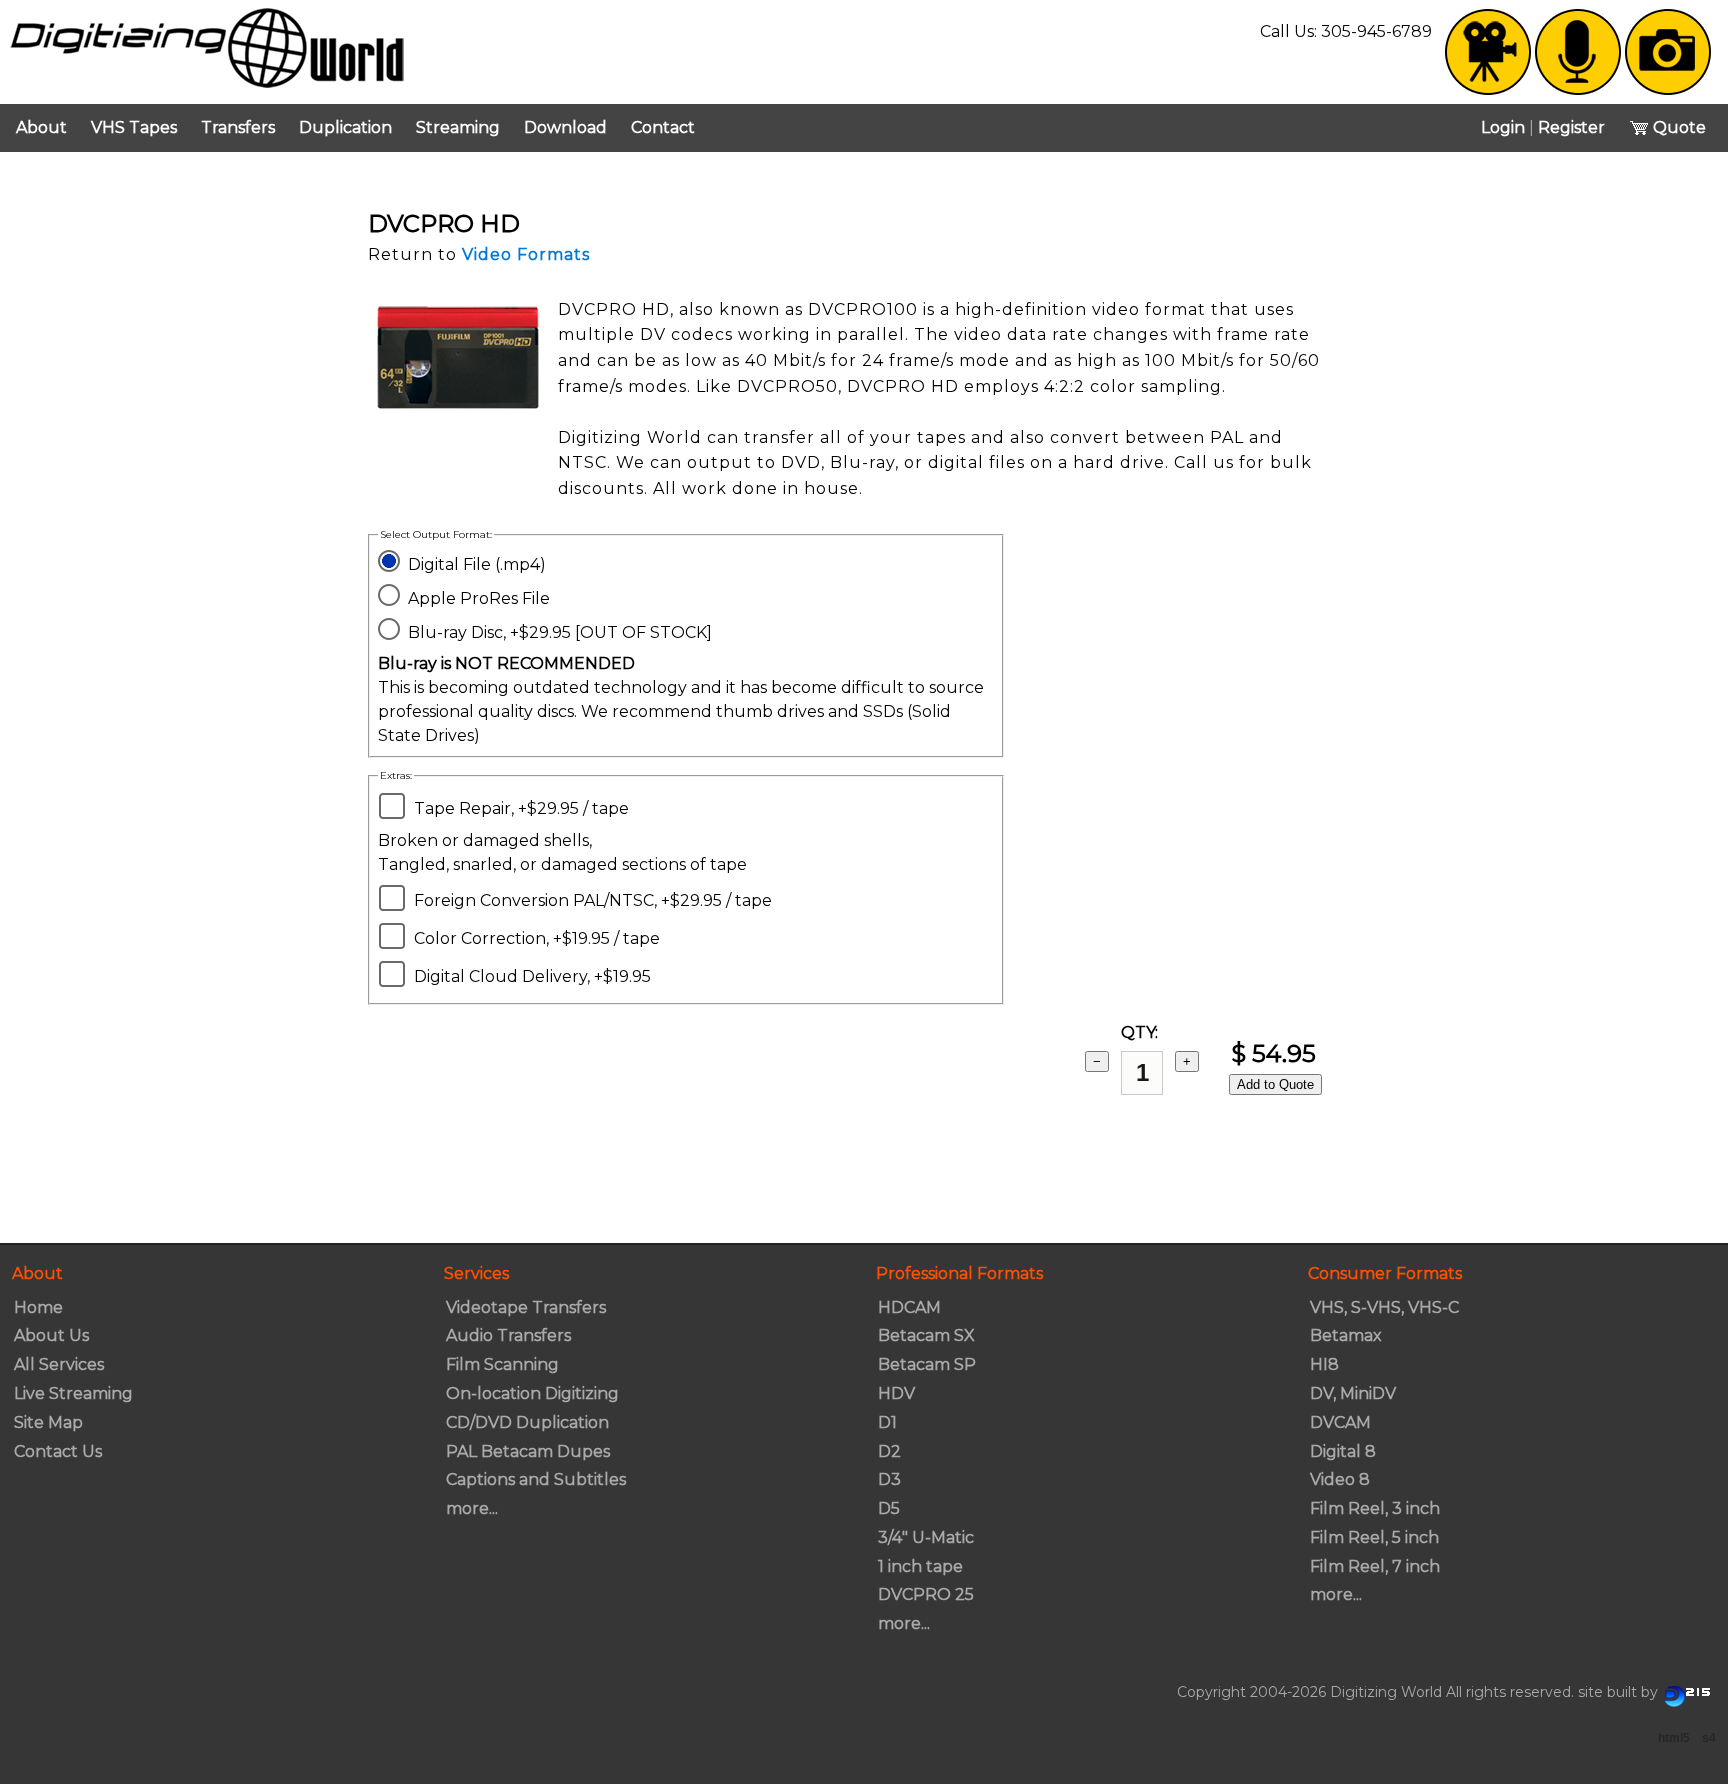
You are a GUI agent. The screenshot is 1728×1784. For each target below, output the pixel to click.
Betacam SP (927, 1364)
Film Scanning (502, 1364)
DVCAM (1340, 1422)
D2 (889, 1451)
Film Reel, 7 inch (1375, 1566)
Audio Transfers (508, 1335)
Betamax (1346, 1335)
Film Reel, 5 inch (1374, 1537)
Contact (663, 127)
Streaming (458, 127)
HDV (896, 1393)
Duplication (345, 127)
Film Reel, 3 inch (1375, 1508)
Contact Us (58, 1451)
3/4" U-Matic (926, 1537)
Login (1503, 127)
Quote (1677, 127)
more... (472, 1508)
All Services (59, 1364)
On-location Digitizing (532, 1393)
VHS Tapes (134, 127)
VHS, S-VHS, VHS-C (1384, 1307)
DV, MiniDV (1353, 1393)
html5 (1674, 1738)
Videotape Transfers (526, 1307)
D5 (889, 1508)
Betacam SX (926, 1335)
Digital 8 (1343, 1451)
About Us (51, 1335)
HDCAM (909, 1307)
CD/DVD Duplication (527, 1422)
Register (1571, 127)
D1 (887, 1422)
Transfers (238, 127)
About (41, 127)
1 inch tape (920, 1566)
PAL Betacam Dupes (528, 1451)
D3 (889, 1479)
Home (38, 1307)
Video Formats (526, 254)
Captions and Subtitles (536, 1479)
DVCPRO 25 (926, 1594)
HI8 (1324, 1364)
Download (565, 127)
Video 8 (1340, 1479)
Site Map (48, 1422)
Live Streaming (73, 1393)
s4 (1709, 1738)
